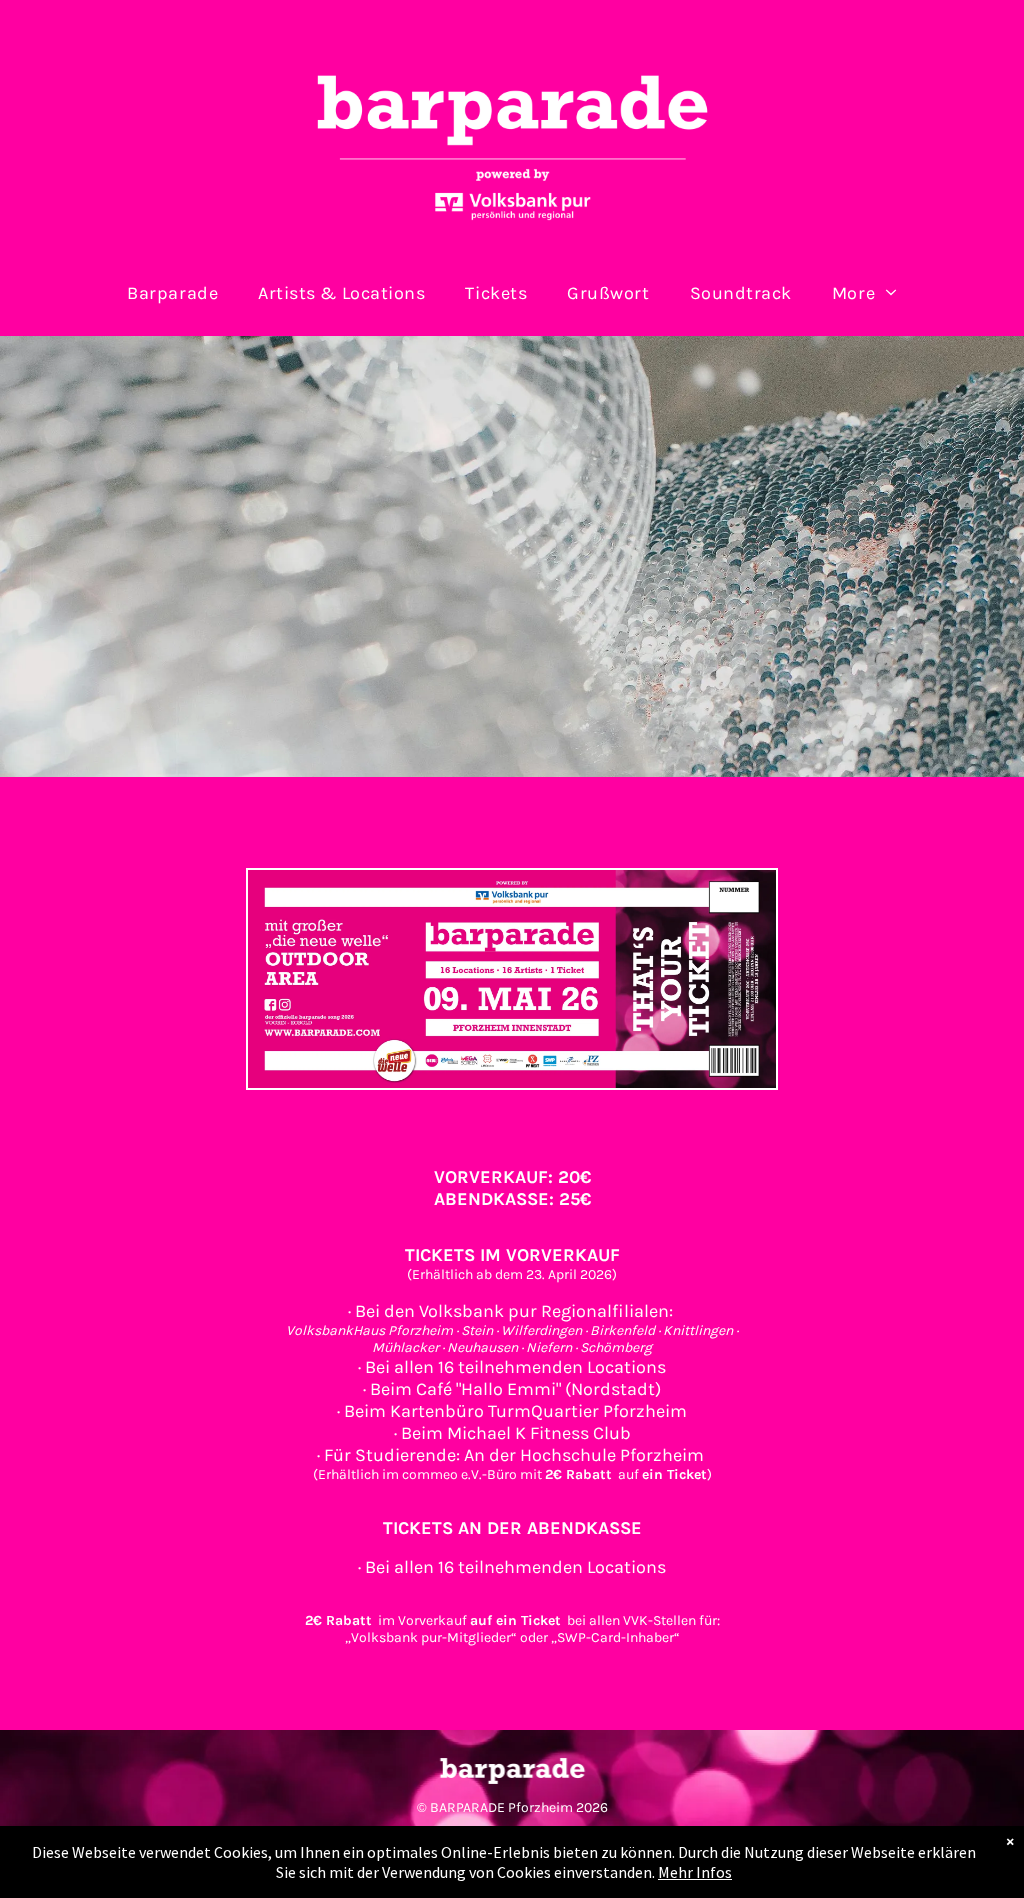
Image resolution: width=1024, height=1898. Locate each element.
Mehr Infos (695, 1872)
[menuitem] (172, 292)
